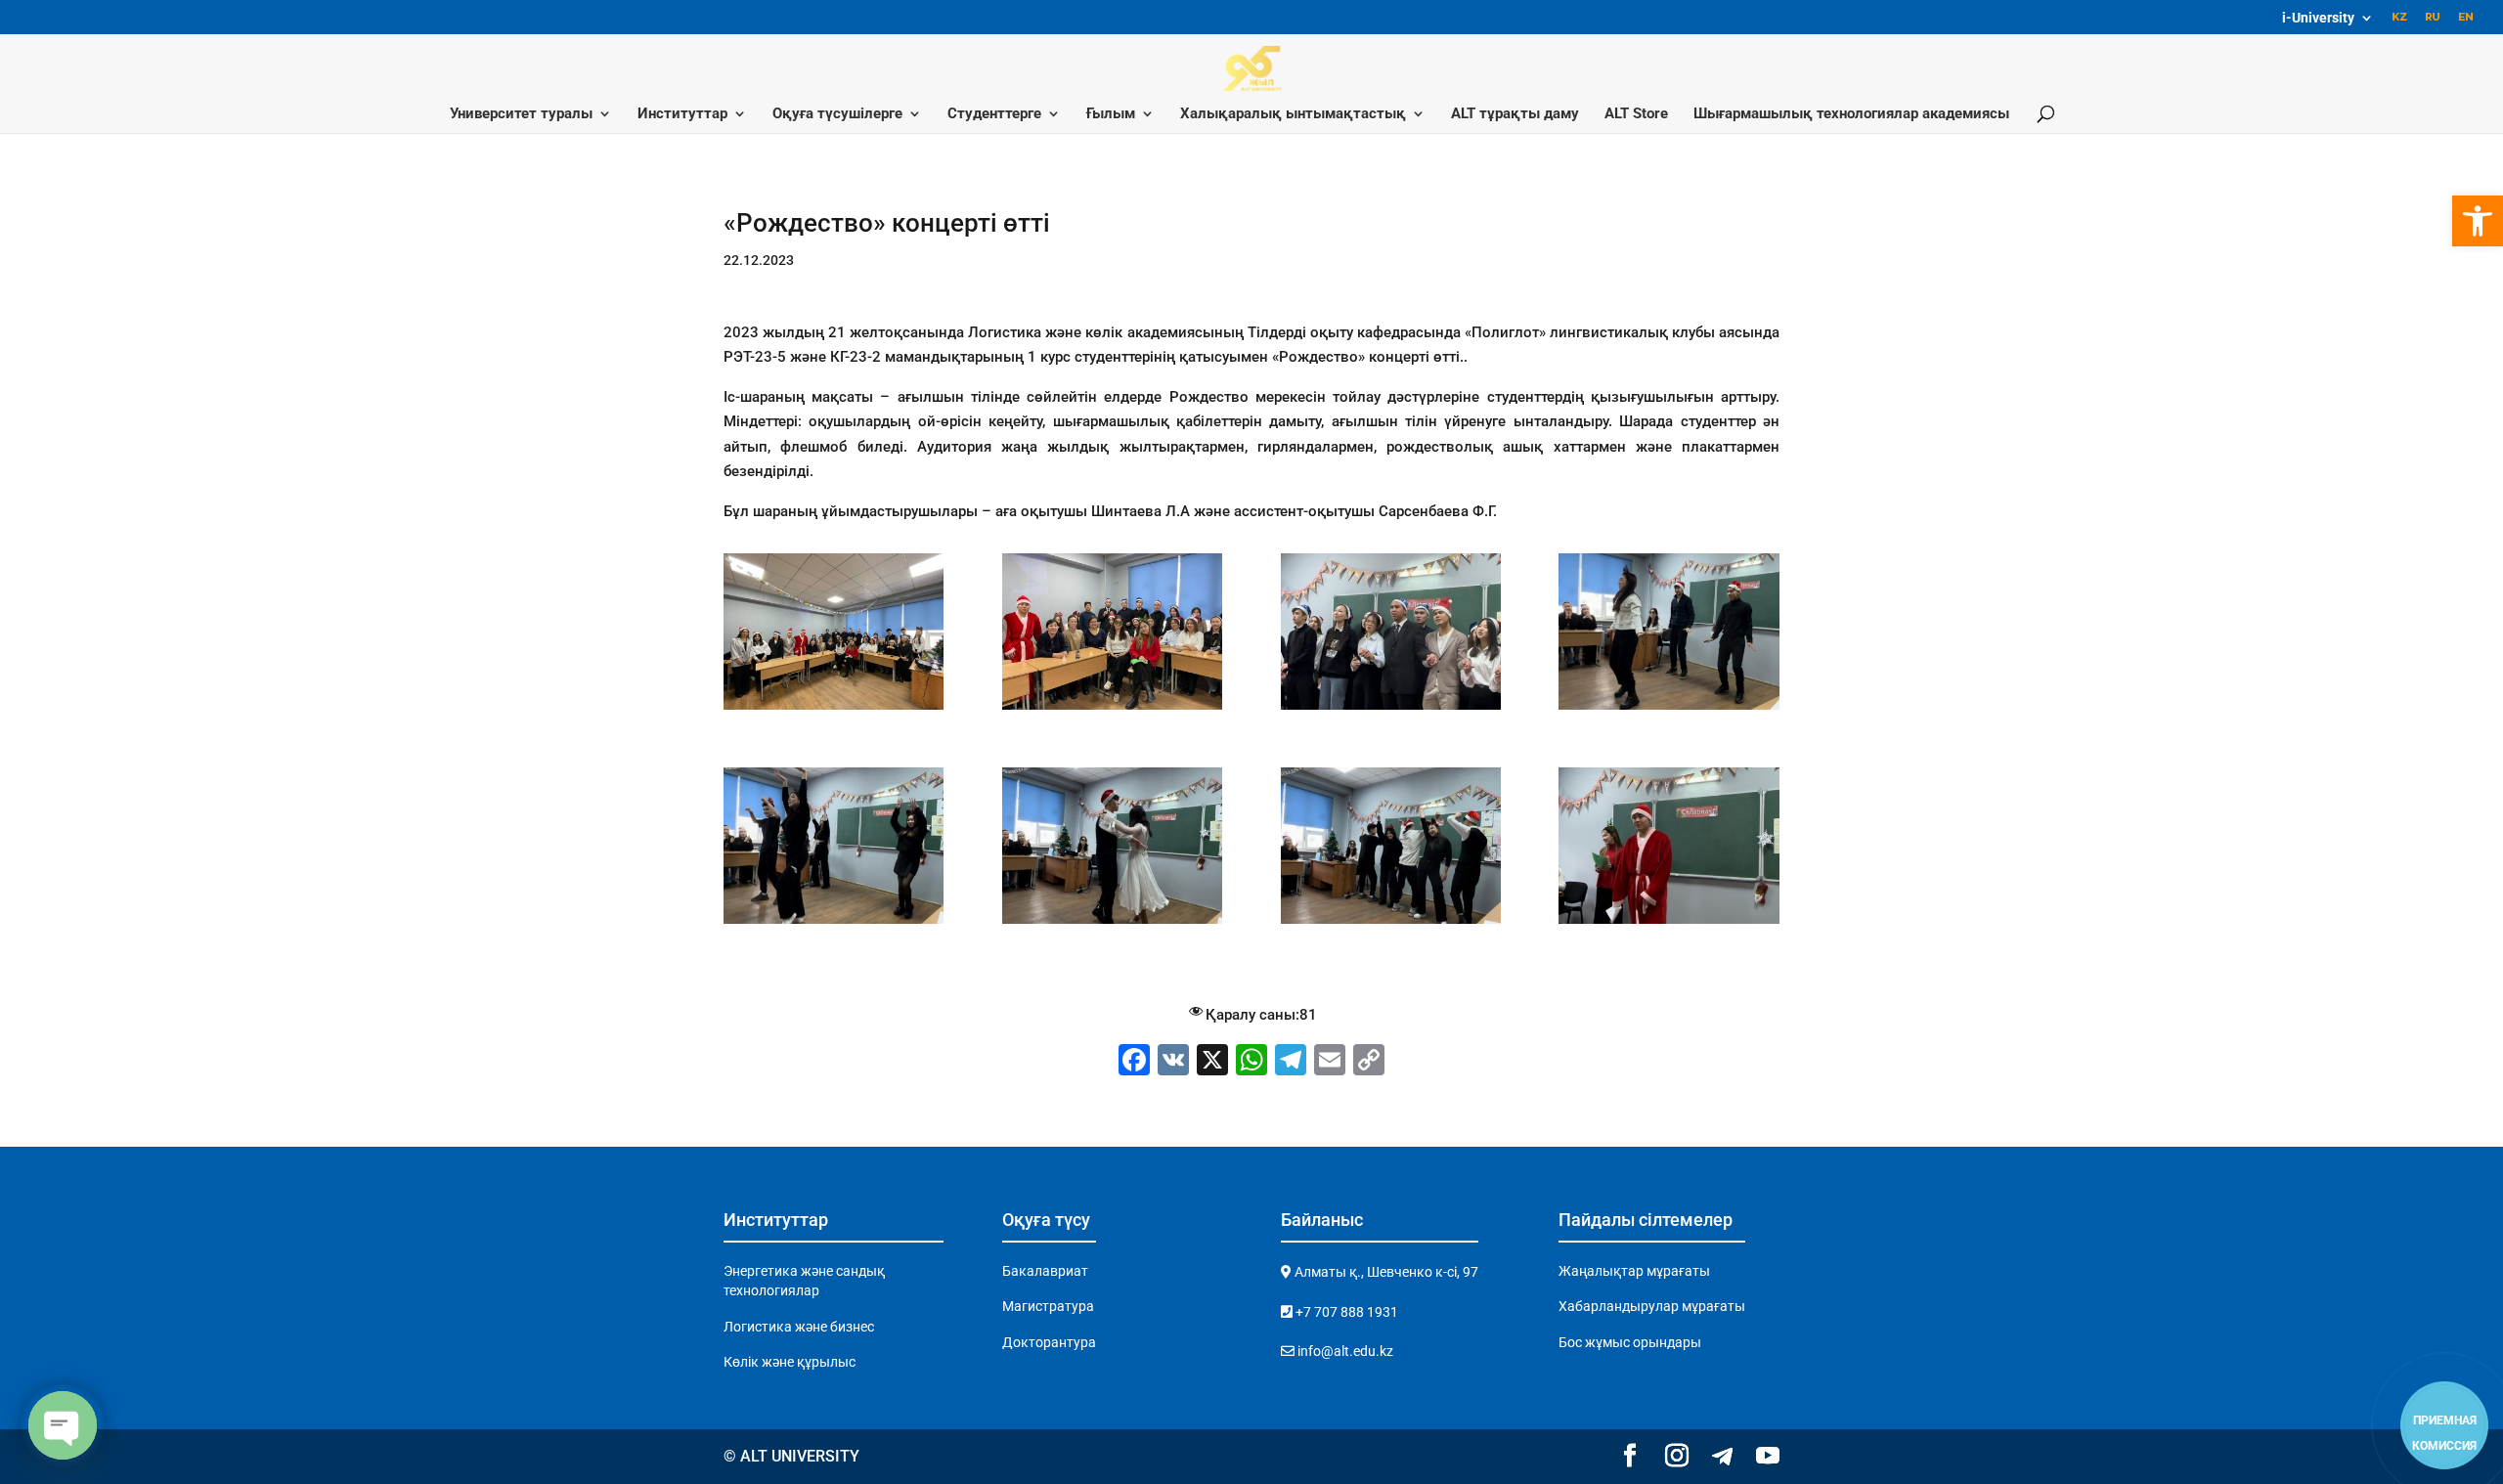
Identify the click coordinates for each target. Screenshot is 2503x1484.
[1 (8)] (834, 710)
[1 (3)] (1669, 710)
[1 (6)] (1391, 924)
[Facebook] (1134, 1062)
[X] (1212, 1062)
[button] (2478, 221)
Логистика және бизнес (799, 1327)
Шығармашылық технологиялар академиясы (1851, 114)
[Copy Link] (1369, 1062)
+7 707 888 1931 (1345, 1312)
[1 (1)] (1112, 710)
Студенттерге (994, 114)
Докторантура (1049, 1342)
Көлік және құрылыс (790, 1362)
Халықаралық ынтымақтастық (1293, 114)
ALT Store (1636, 114)
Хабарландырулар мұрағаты (1652, 1306)
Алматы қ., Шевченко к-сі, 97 (1385, 1272)
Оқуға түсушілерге (837, 114)
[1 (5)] (1112, 924)
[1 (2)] (1391, 710)
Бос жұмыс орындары (1630, 1342)
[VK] (1173, 1062)
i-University (2318, 18)
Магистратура (1048, 1306)
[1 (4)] (834, 924)
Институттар (682, 114)
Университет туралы (521, 114)
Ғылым (1111, 114)
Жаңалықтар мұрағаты (1634, 1271)
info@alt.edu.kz (1344, 1351)
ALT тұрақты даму (1515, 114)
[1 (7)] (1669, 924)
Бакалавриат (1045, 1271)
